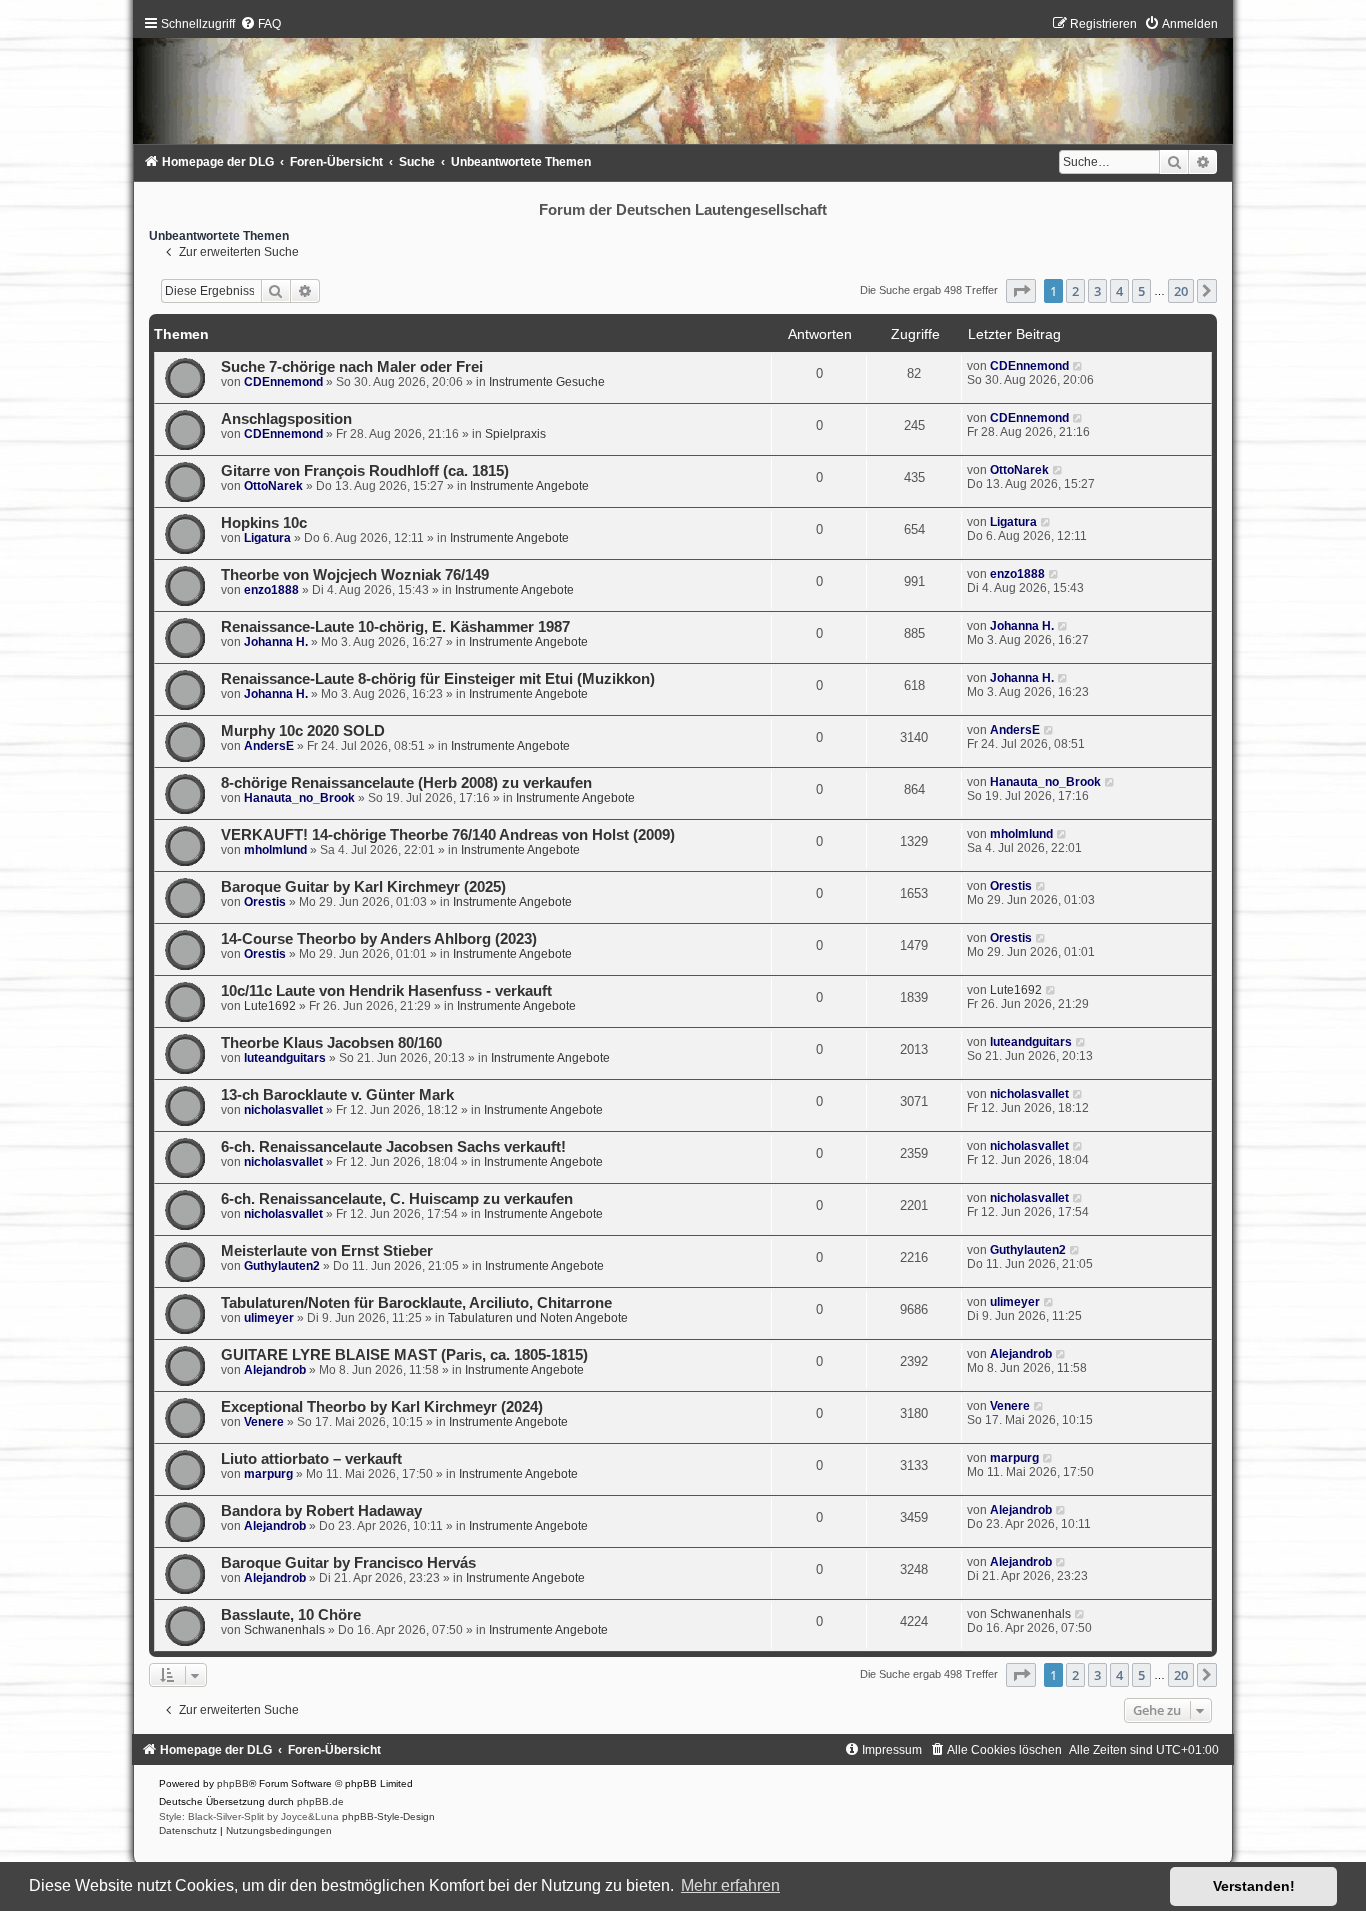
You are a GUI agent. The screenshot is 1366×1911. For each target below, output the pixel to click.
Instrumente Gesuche (547, 382)
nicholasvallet (283, 1110)
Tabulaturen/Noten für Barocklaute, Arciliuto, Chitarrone (416, 1303)
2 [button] (1075, 291)
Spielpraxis (515, 434)
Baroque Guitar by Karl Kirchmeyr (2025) (363, 887)
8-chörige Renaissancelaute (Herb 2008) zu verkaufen (406, 783)
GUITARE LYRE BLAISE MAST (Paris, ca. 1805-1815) (404, 1355)
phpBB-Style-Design (388, 1816)
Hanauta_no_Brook (299, 798)
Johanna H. (276, 642)
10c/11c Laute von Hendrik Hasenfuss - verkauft (386, 991)
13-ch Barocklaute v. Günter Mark (337, 1095)
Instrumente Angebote (529, 486)
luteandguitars (285, 1058)
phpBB (233, 1783)
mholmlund (275, 850)
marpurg (268, 1474)
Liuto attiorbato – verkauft (311, 1459)
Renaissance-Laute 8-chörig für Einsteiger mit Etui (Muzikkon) (438, 679)
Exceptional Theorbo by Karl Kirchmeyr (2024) (382, 1407)
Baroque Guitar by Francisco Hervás (348, 1563)
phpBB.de (320, 1801)
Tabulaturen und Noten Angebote (538, 1318)
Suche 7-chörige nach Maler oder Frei (352, 367)
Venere (264, 1422)
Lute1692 (270, 1006)
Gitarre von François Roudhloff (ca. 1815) (365, 471)
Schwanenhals (284, 1630)
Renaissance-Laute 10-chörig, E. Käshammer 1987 (395, 627)
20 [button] (1181, 291)
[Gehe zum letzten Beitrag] (1078, 366)
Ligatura (267, 538)
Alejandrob (275, 1370)
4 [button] (1119, 291)
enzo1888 (271, 590)
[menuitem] (260, 24)
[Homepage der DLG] (683, 84)
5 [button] (1141, 291)
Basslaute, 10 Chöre (291, 1615)
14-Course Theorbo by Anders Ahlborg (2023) (379, 939)
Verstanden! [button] (1254, 1886)
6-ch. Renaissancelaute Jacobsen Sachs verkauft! (393, 1147)
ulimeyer (269, 1318)
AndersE (269, 746)
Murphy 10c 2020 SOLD (303, 731)
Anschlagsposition (286, 419)
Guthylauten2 (282, 1266)
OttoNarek (273, 486)
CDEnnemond (283, 382)
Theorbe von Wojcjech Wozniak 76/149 (355, 575)
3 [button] (1097, 291)
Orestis (265, 902)
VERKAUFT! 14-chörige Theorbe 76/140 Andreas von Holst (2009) (448, 835)
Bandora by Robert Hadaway (321, 1511)
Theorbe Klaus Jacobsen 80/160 (331, 1043)
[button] (1021, 291)
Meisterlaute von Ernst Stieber (327, 1251)
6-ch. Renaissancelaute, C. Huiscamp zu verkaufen (397, 1199)
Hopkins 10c (264, 523)
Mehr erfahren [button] (730, 1885)
